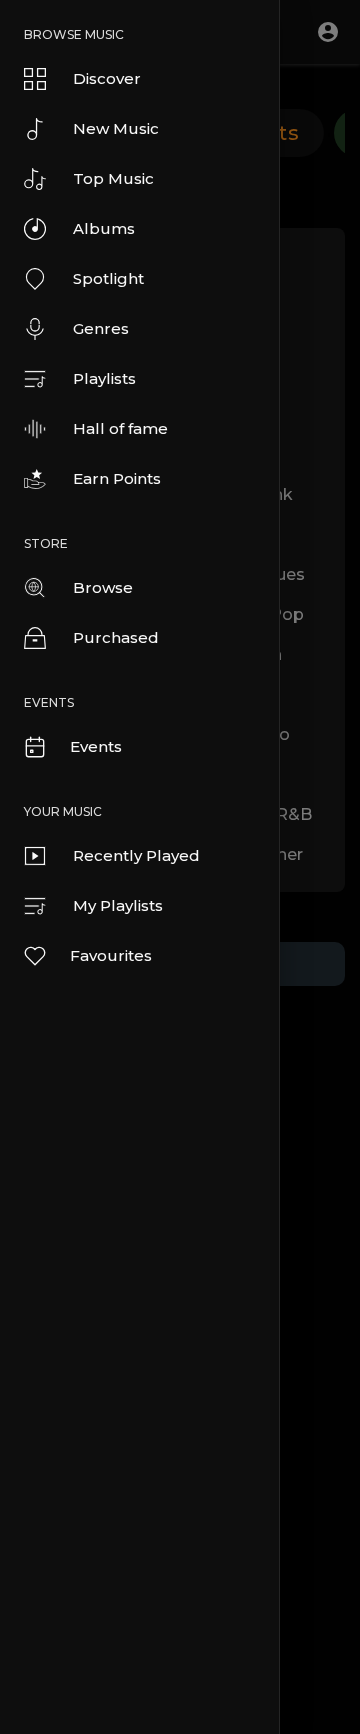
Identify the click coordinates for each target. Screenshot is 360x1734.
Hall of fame (120, 428)
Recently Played (136, 855)
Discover (107, 78)
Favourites (111, 955)
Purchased (116, 637)
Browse (103, 587)
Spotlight (108, 278)
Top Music (113, 178)
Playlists (104, 378)
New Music (116, 128)
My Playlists (118, 905)
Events (96, 746)
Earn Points (117, 478)
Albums (104, 228)
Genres (101, 328)
